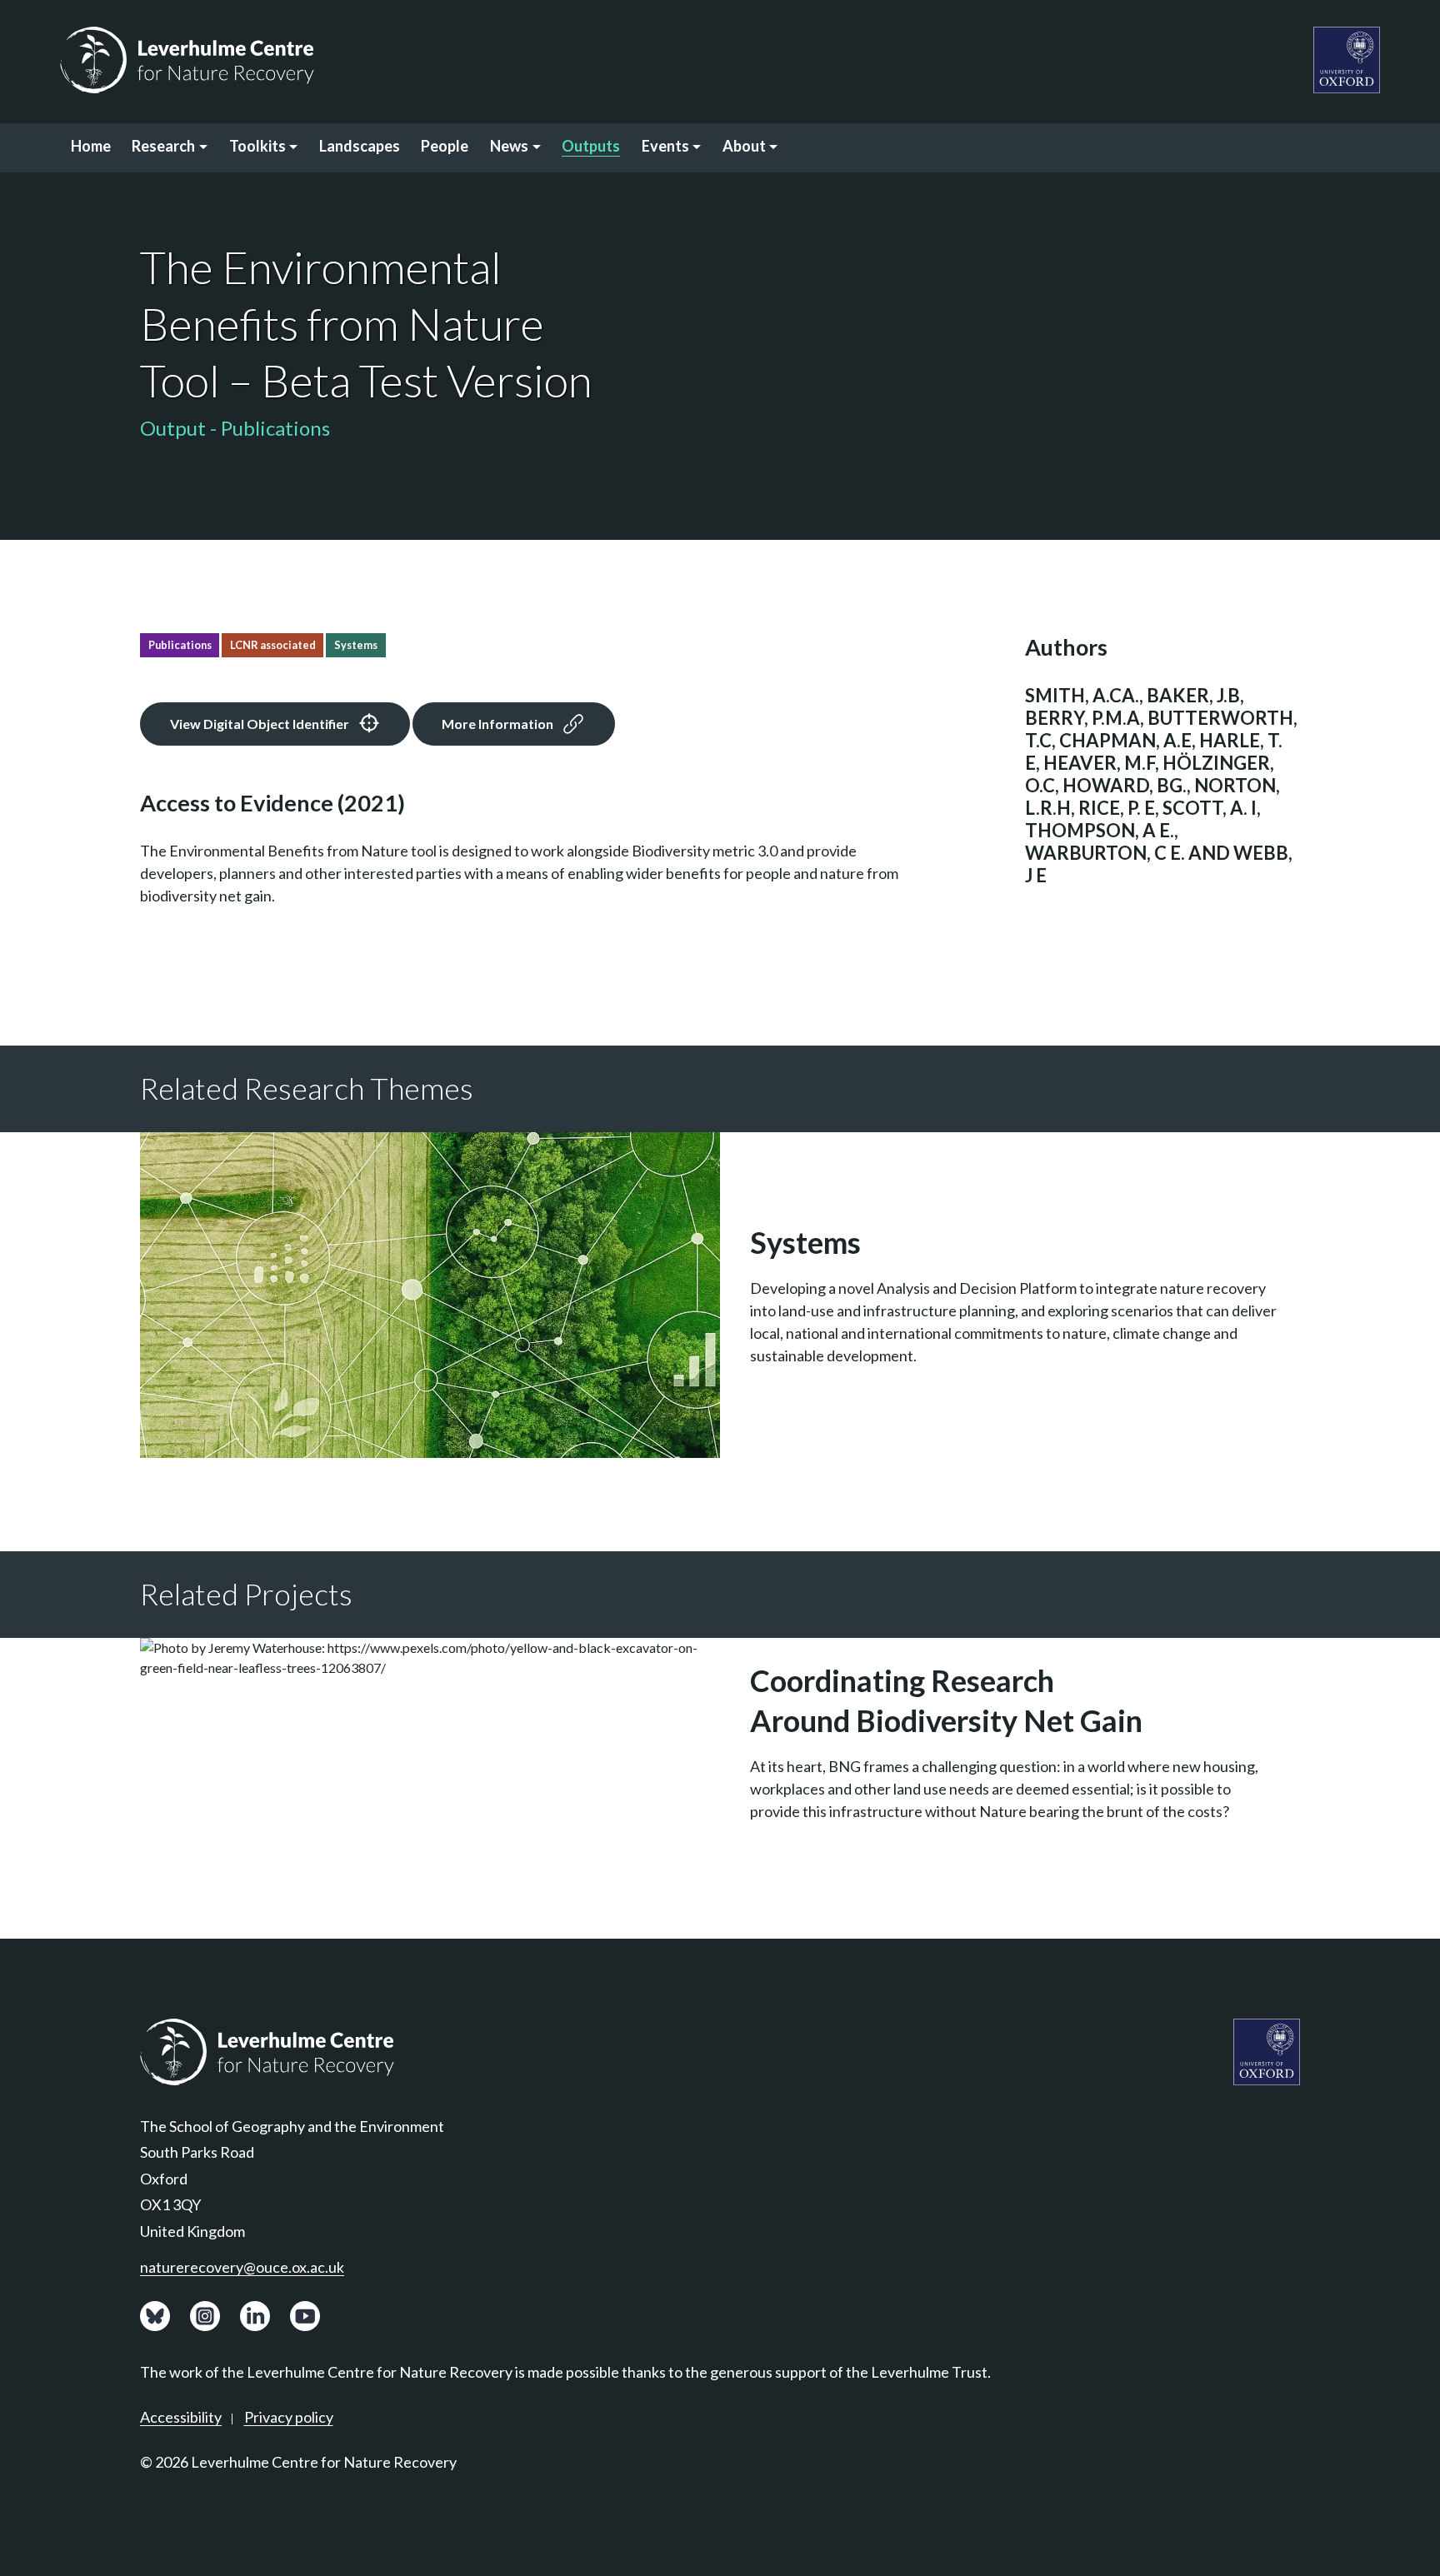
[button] (170, 148)
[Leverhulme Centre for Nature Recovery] (187, 60)
